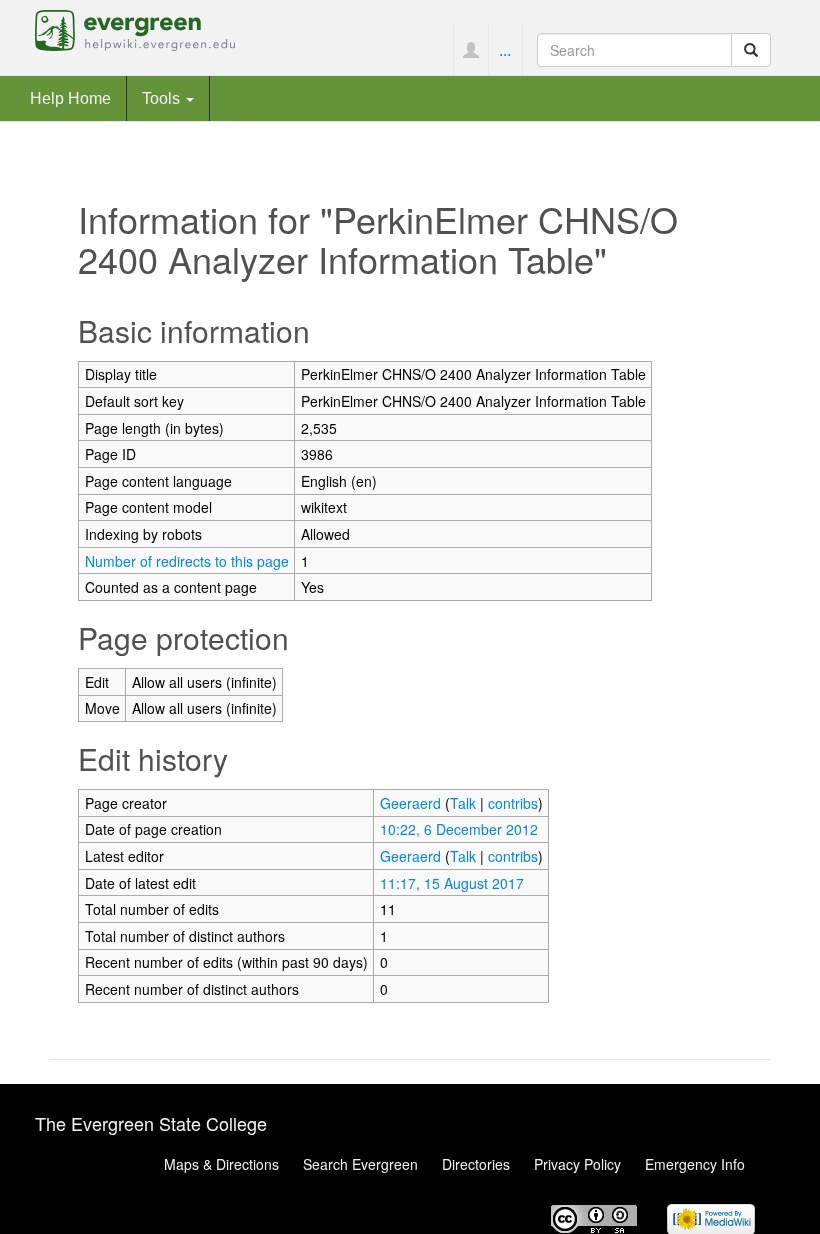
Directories (476, 1164)
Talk (463, 803)
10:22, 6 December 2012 (459, 829)
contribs (513, 803)
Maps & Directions (221, 1164)
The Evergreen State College (151, 1123)
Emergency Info (695, 1164)
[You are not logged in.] (470, 50)
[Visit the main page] (135, 28)
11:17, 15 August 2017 (452, 883)
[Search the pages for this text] (751, 50)
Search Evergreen (360, 1164)
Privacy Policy (577, 1164)
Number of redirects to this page (187, 561)
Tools (163, 98)
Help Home (70, 98)
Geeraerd (410, 803)
